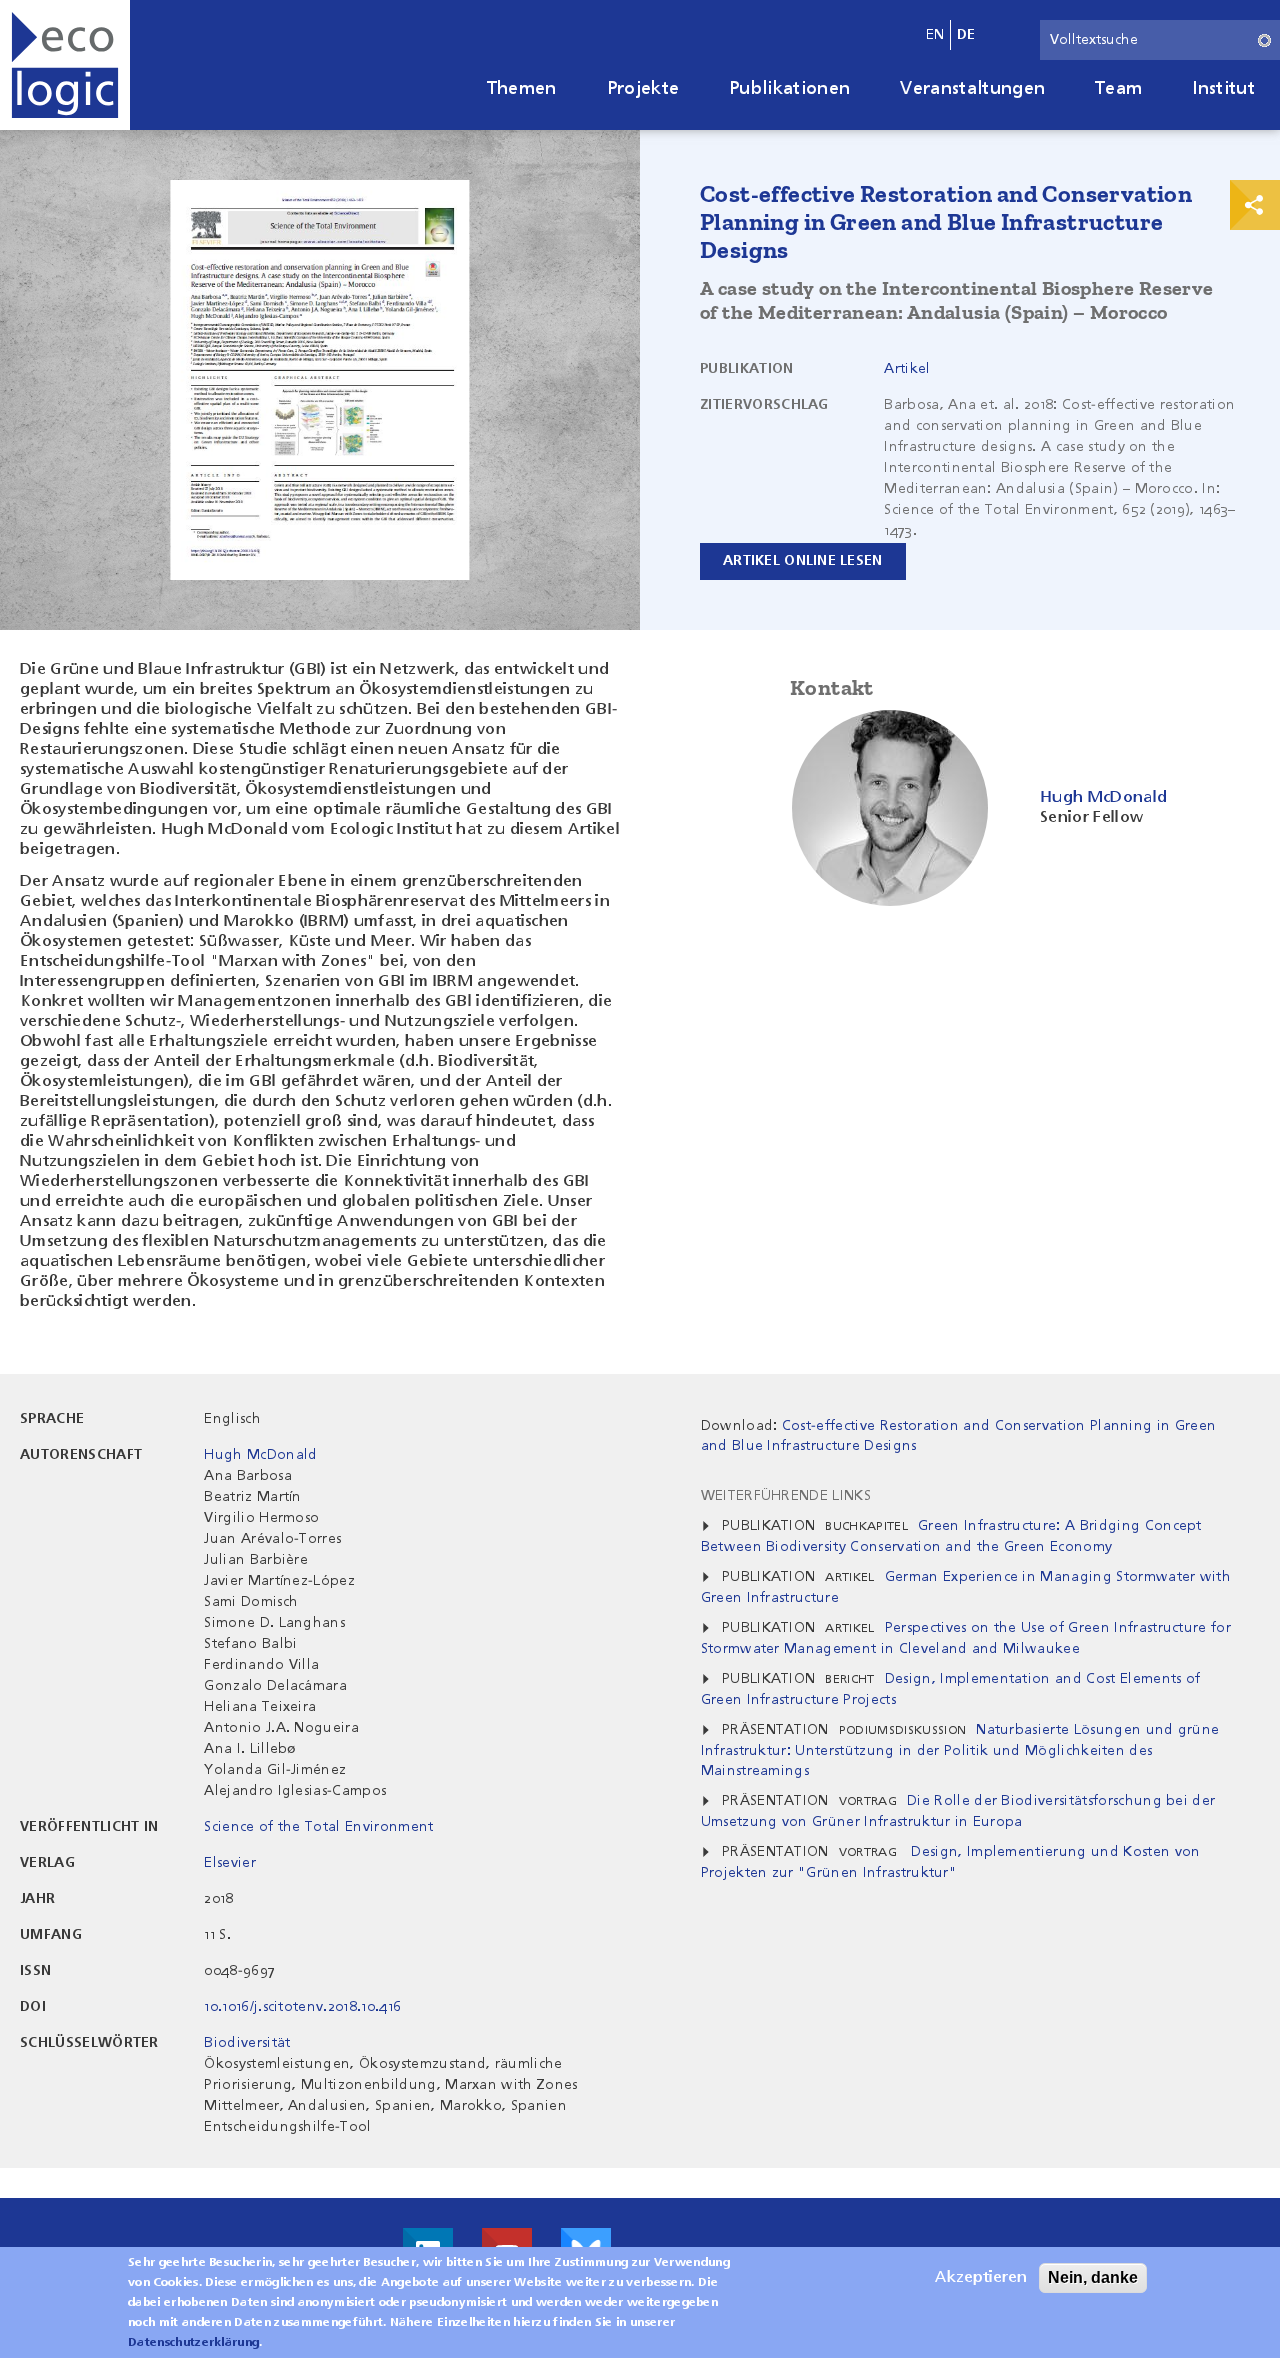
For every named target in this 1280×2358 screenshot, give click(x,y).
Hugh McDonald (260, 1455)
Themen (522, 89)
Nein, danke (1093, 2277)
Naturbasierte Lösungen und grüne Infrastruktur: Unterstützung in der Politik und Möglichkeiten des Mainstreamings (960, 1750)
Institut (1223, 89)
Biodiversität (247, 2043)
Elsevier (230, 1863)
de (966, 35)
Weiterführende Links (786, 1496)
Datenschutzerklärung (193, 2343)
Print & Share (1255, 205)
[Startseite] (65, 65)
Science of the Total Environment (318, 1827)
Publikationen (789, 89)
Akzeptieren (981, 2278)
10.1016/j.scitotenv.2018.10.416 (302, 2007)
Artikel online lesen (803, 561)
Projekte (643, 89)
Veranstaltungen (972, 89)
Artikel (907, 369)
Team (1118, 89)
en (935, 35)
